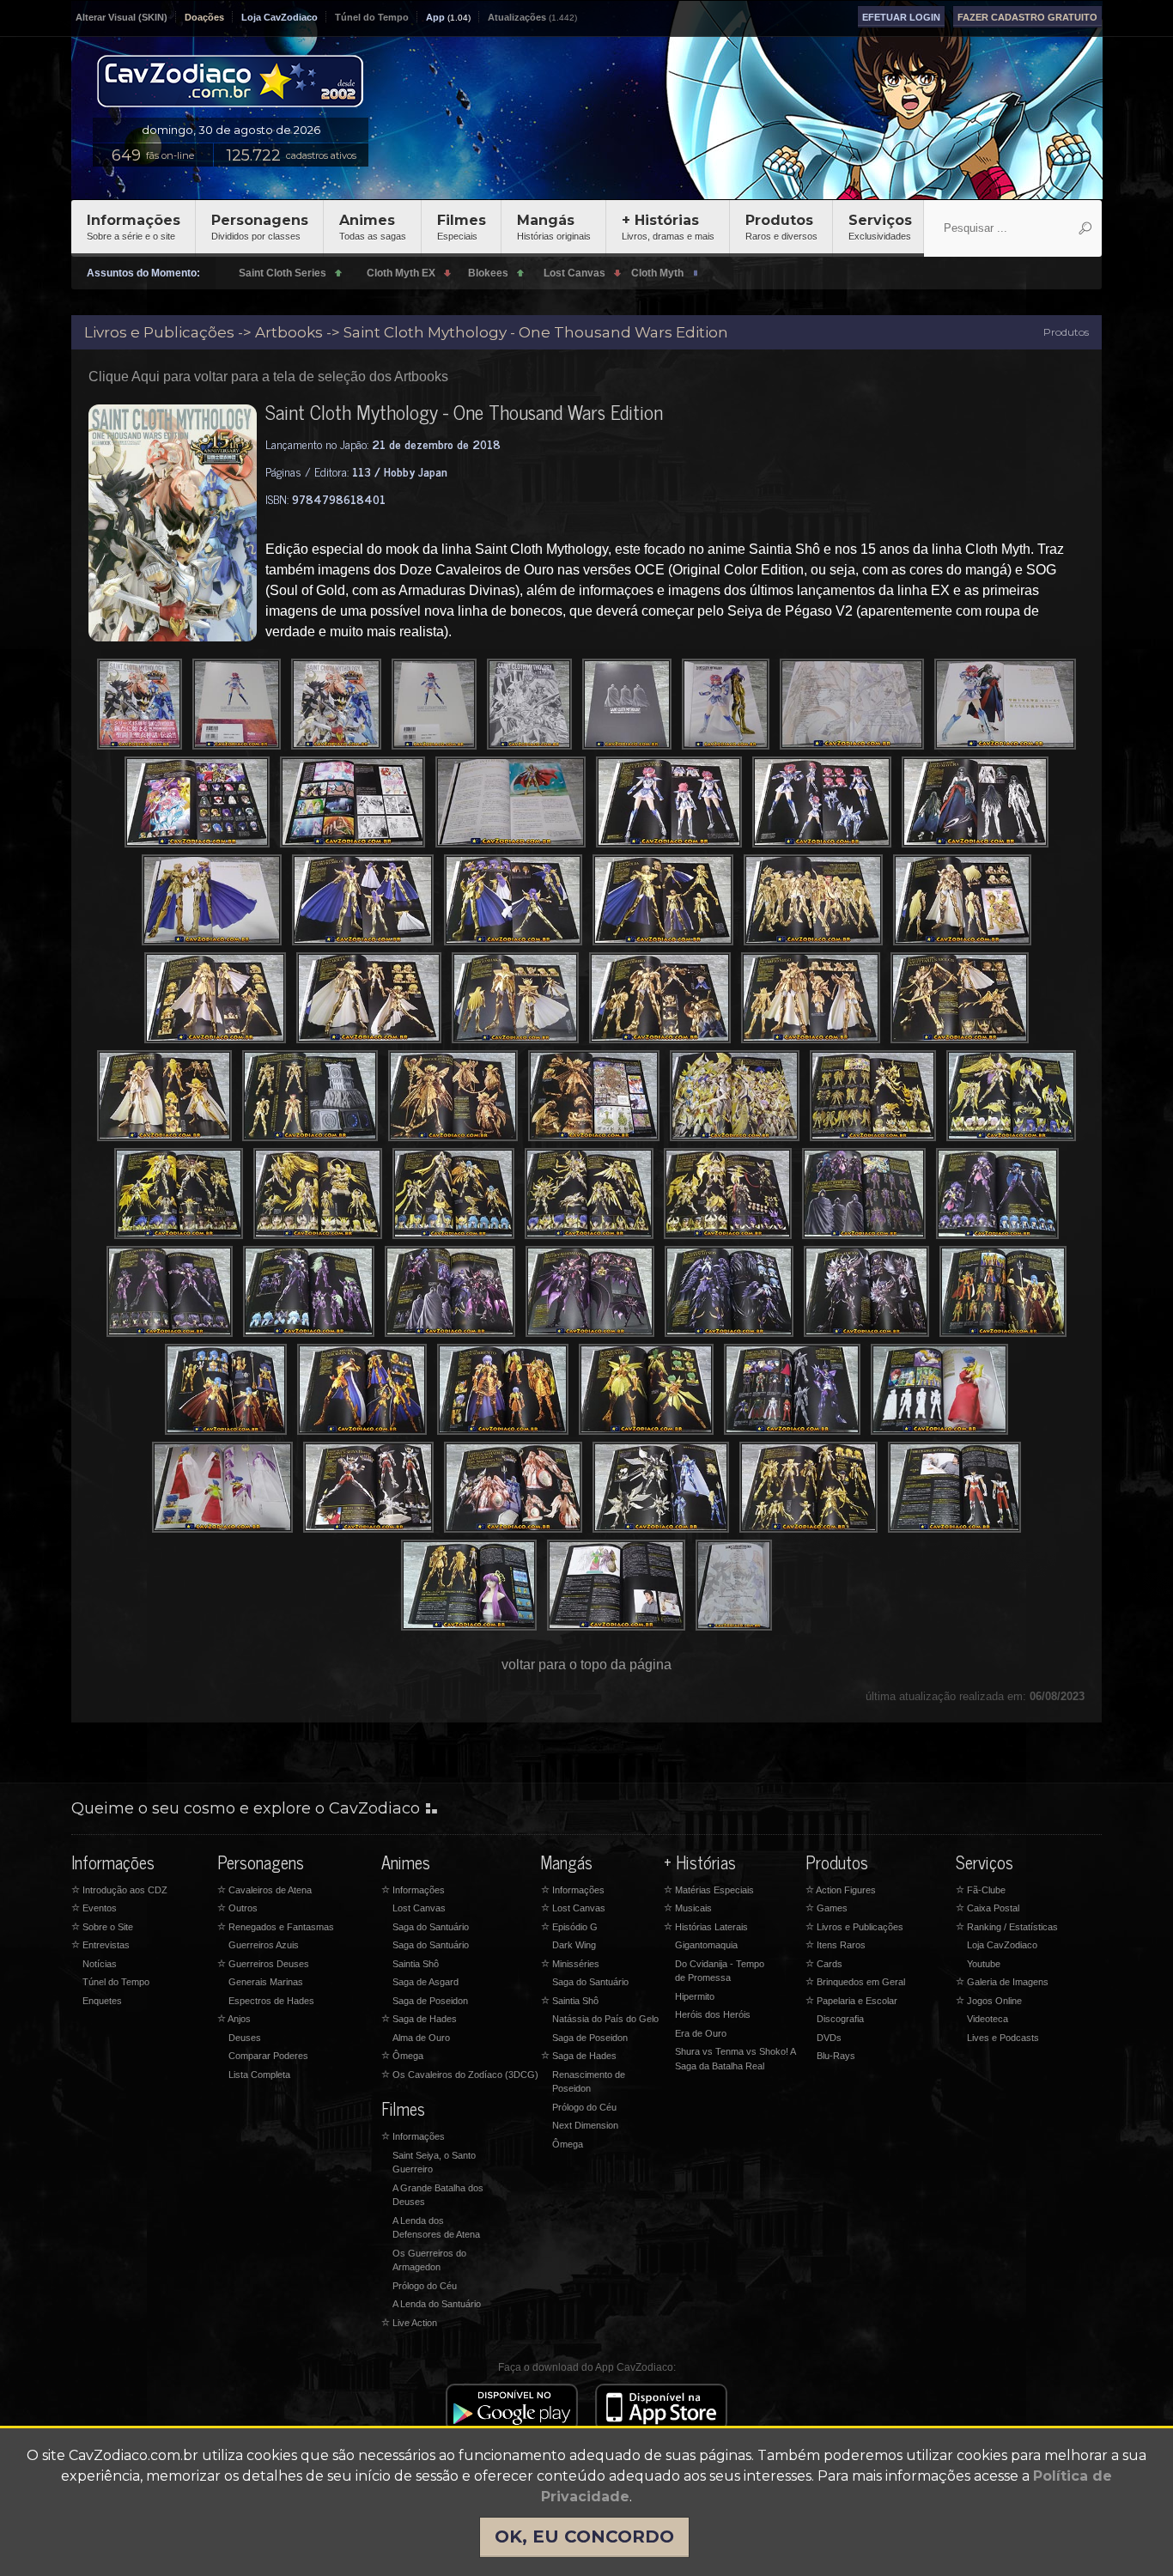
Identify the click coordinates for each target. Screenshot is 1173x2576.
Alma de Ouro (421, 2038)
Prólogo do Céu (425, 2286)
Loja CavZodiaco (280, 17)
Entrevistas (100, 1945)
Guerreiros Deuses (263, 1964)
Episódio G (569, 1927)
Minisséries (570, 1964)
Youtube (984, 1964)
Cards (824, 1964)
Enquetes (102, 2001)
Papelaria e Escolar (851, 2001)
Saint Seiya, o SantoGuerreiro (434, 2163)
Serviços (880, 227)
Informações (134, 227)
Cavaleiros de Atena (264, 1890)
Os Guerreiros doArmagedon (429, 2260)
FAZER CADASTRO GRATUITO (1027, 17)
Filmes (462, 227)
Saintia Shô (416, 1964)
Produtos (781, 227)
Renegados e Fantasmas (276, 1927)
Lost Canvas (419, 1908)
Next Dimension (585, 2125)
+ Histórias (668, 227)
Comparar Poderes (268, 2056)
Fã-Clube (981, 1890)
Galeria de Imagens (1002, 1982)
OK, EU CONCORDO (584, 2537)
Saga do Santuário (431, 1927)
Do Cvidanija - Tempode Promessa (720, 1971)
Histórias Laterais (706, 1927)
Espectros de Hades (271, 2001)
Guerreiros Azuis (264, 1945)
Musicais (688, 1908)
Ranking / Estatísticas (1007, 1927)
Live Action (409, 2323)
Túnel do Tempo (372, 17)
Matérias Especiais (709, 1890)
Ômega (402, 2056)
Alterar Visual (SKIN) (122, 17)
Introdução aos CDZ (119, 1890)
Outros (237, 1908)
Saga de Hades (419, 2019)
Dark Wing (574, 1945)
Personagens (260, 227)
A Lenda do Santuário (437, 2304)
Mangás (554, 227)
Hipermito (695, 1996)
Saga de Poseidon (430, 2001)
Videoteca (988, 2019)
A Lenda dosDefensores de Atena (436, 2228)
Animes (373, 227)
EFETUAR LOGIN (901, 17)
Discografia (840, 2019)
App (435, 17)
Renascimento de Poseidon (589, 2082)
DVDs (829, 2038)
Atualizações (517, 17)
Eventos (94, 1908)
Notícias (100, 1964)
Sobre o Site (102, 1927)
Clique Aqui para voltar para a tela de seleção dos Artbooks (268, 377)
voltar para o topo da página (586, 1665)
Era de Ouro (701, 2033)
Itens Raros (836, 1945)
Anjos (234, 2019)
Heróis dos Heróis (713, 2014)
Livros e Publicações (854, 1927)
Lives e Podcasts (1003, 2038)
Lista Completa (259, 2075)
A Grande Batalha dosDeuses (438, 2195)
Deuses (245, 2038)
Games (827, 1908)
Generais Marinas (266, 1982)
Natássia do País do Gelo (605, 2019)
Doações (204, 17)
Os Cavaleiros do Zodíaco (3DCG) (460, 2075)
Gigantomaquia (706, 1945)
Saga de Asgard (425, 1982)
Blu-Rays (836, 2056)
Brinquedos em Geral (855, 1982)
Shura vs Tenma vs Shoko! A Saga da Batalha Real (735, 2059)
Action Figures (841, 1890)
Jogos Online (989, 2001)
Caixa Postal (988, 1908)
